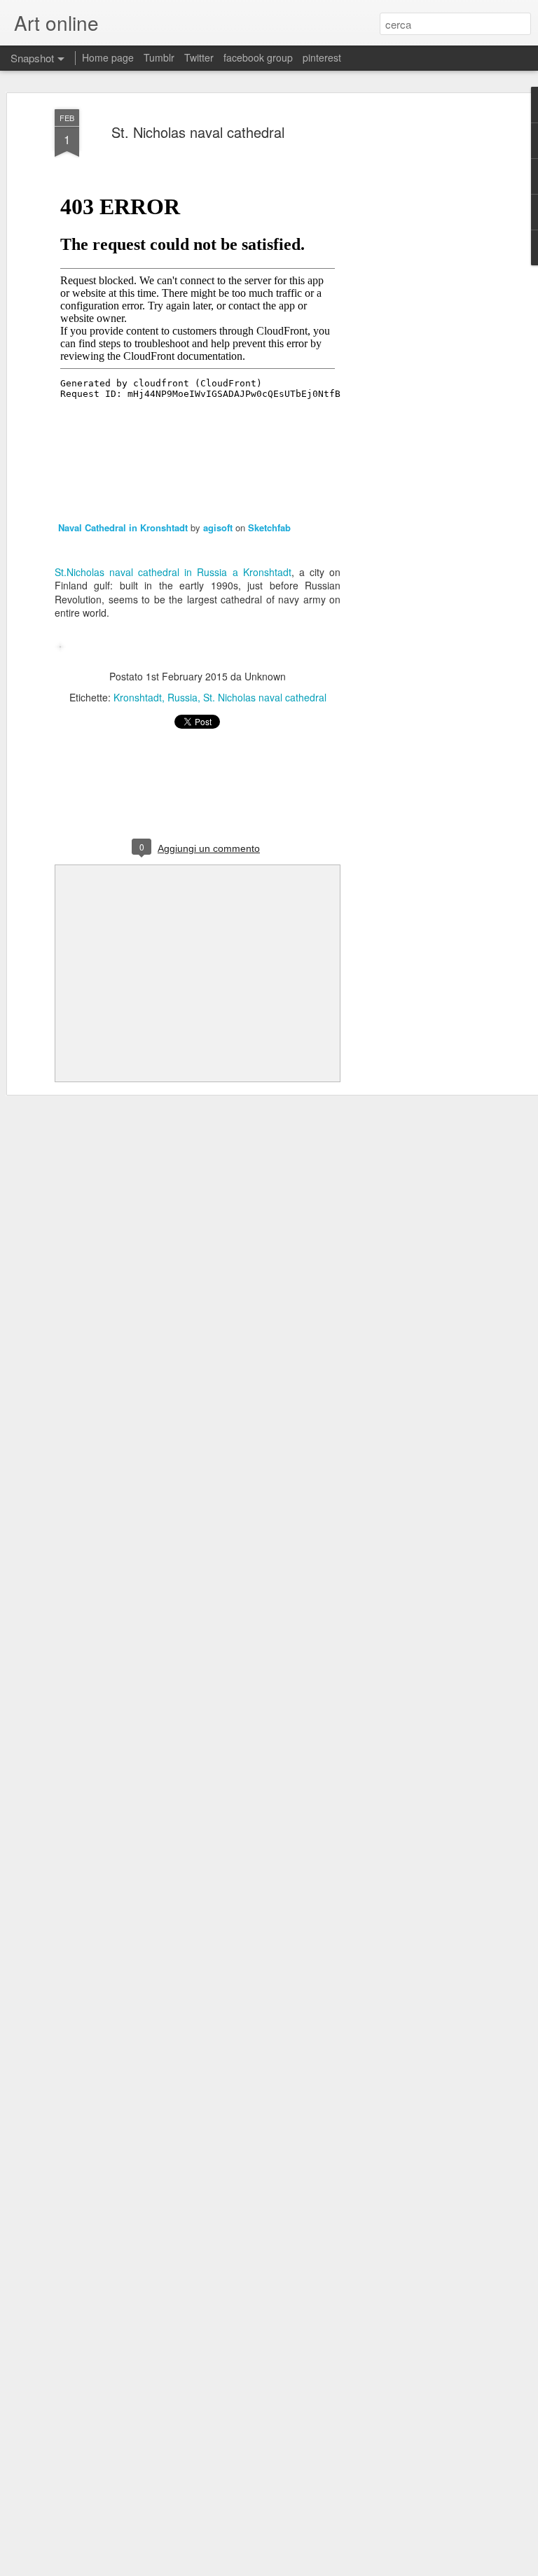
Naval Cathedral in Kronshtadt (123, 527)
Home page (108, 57)
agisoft (218, 527)
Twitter (199, 57)
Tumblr (159, 57)
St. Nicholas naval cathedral (198, 132)
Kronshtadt (138, 697)
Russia (182, 697)
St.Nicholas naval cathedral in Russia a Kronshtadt (173, 572)
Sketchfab (269, 527)
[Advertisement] (418, 330)
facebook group (258, 57)
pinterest (322, 57)
